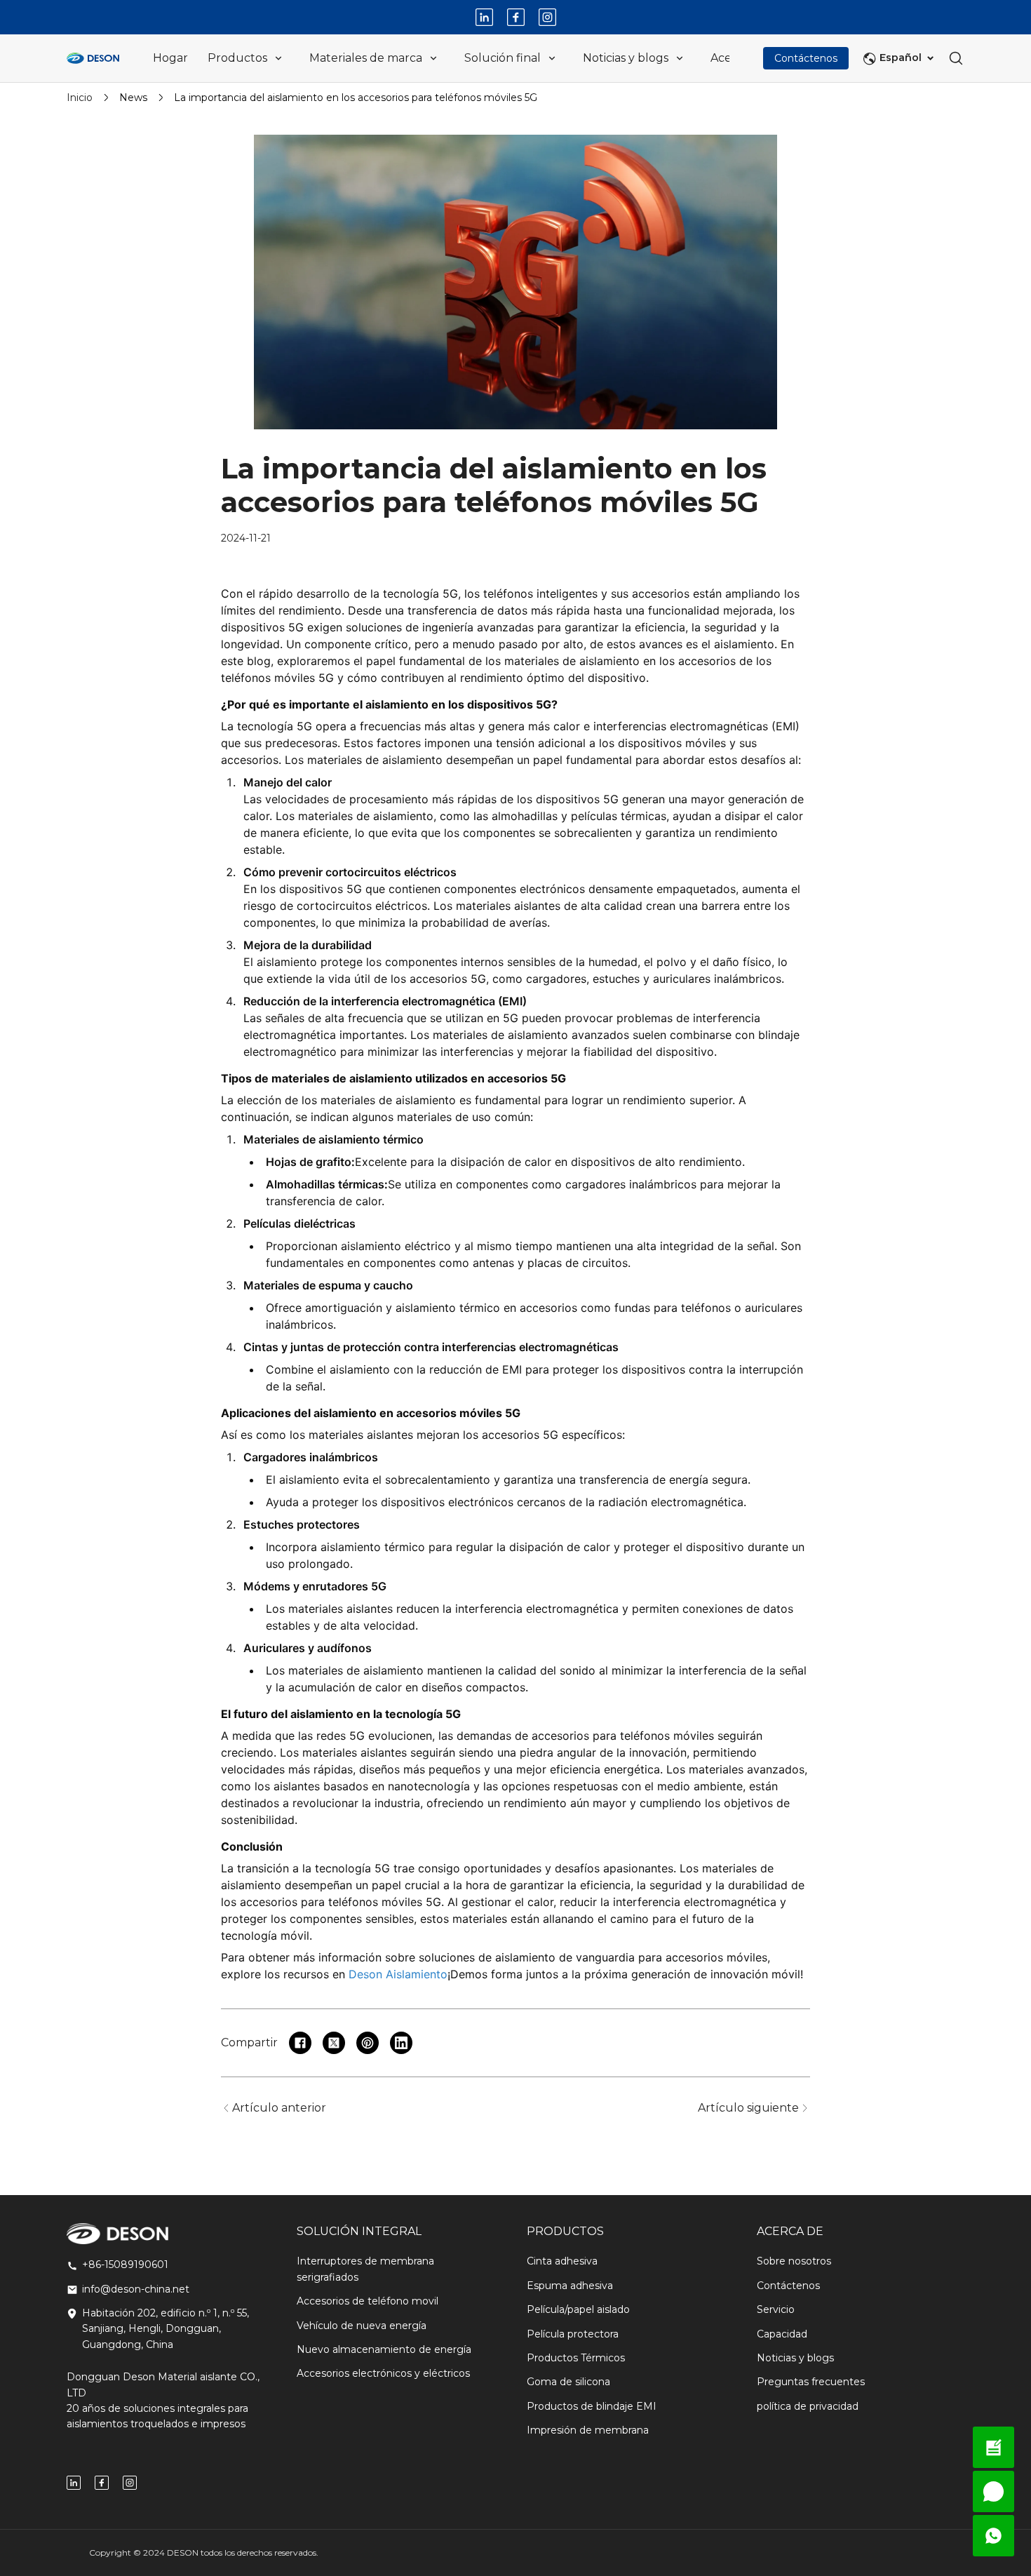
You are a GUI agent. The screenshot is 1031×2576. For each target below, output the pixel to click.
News (133, 98)
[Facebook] (516, 17)
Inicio (80, 98)
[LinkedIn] (484, 17)
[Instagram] (547, 17)
